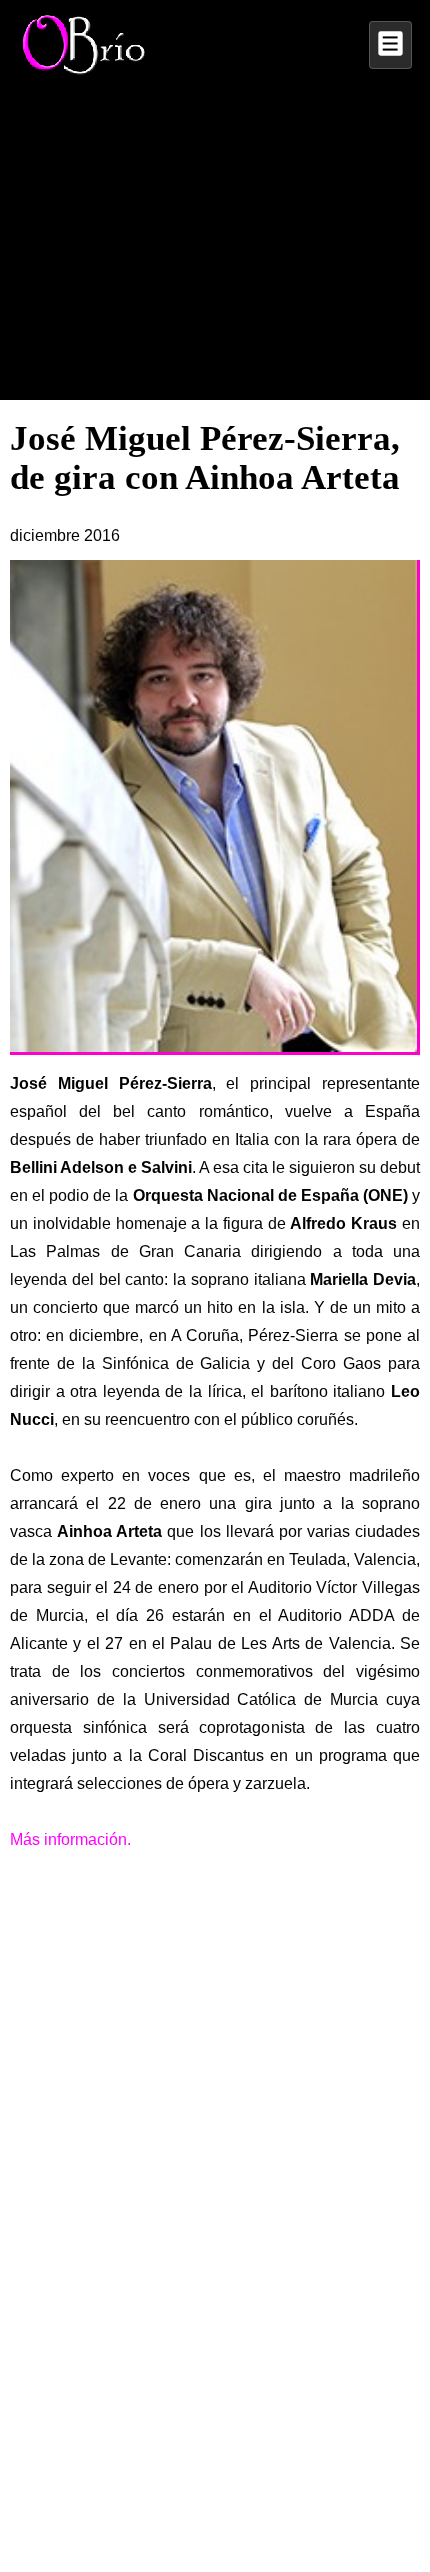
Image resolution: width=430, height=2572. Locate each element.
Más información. (70, 1839)
